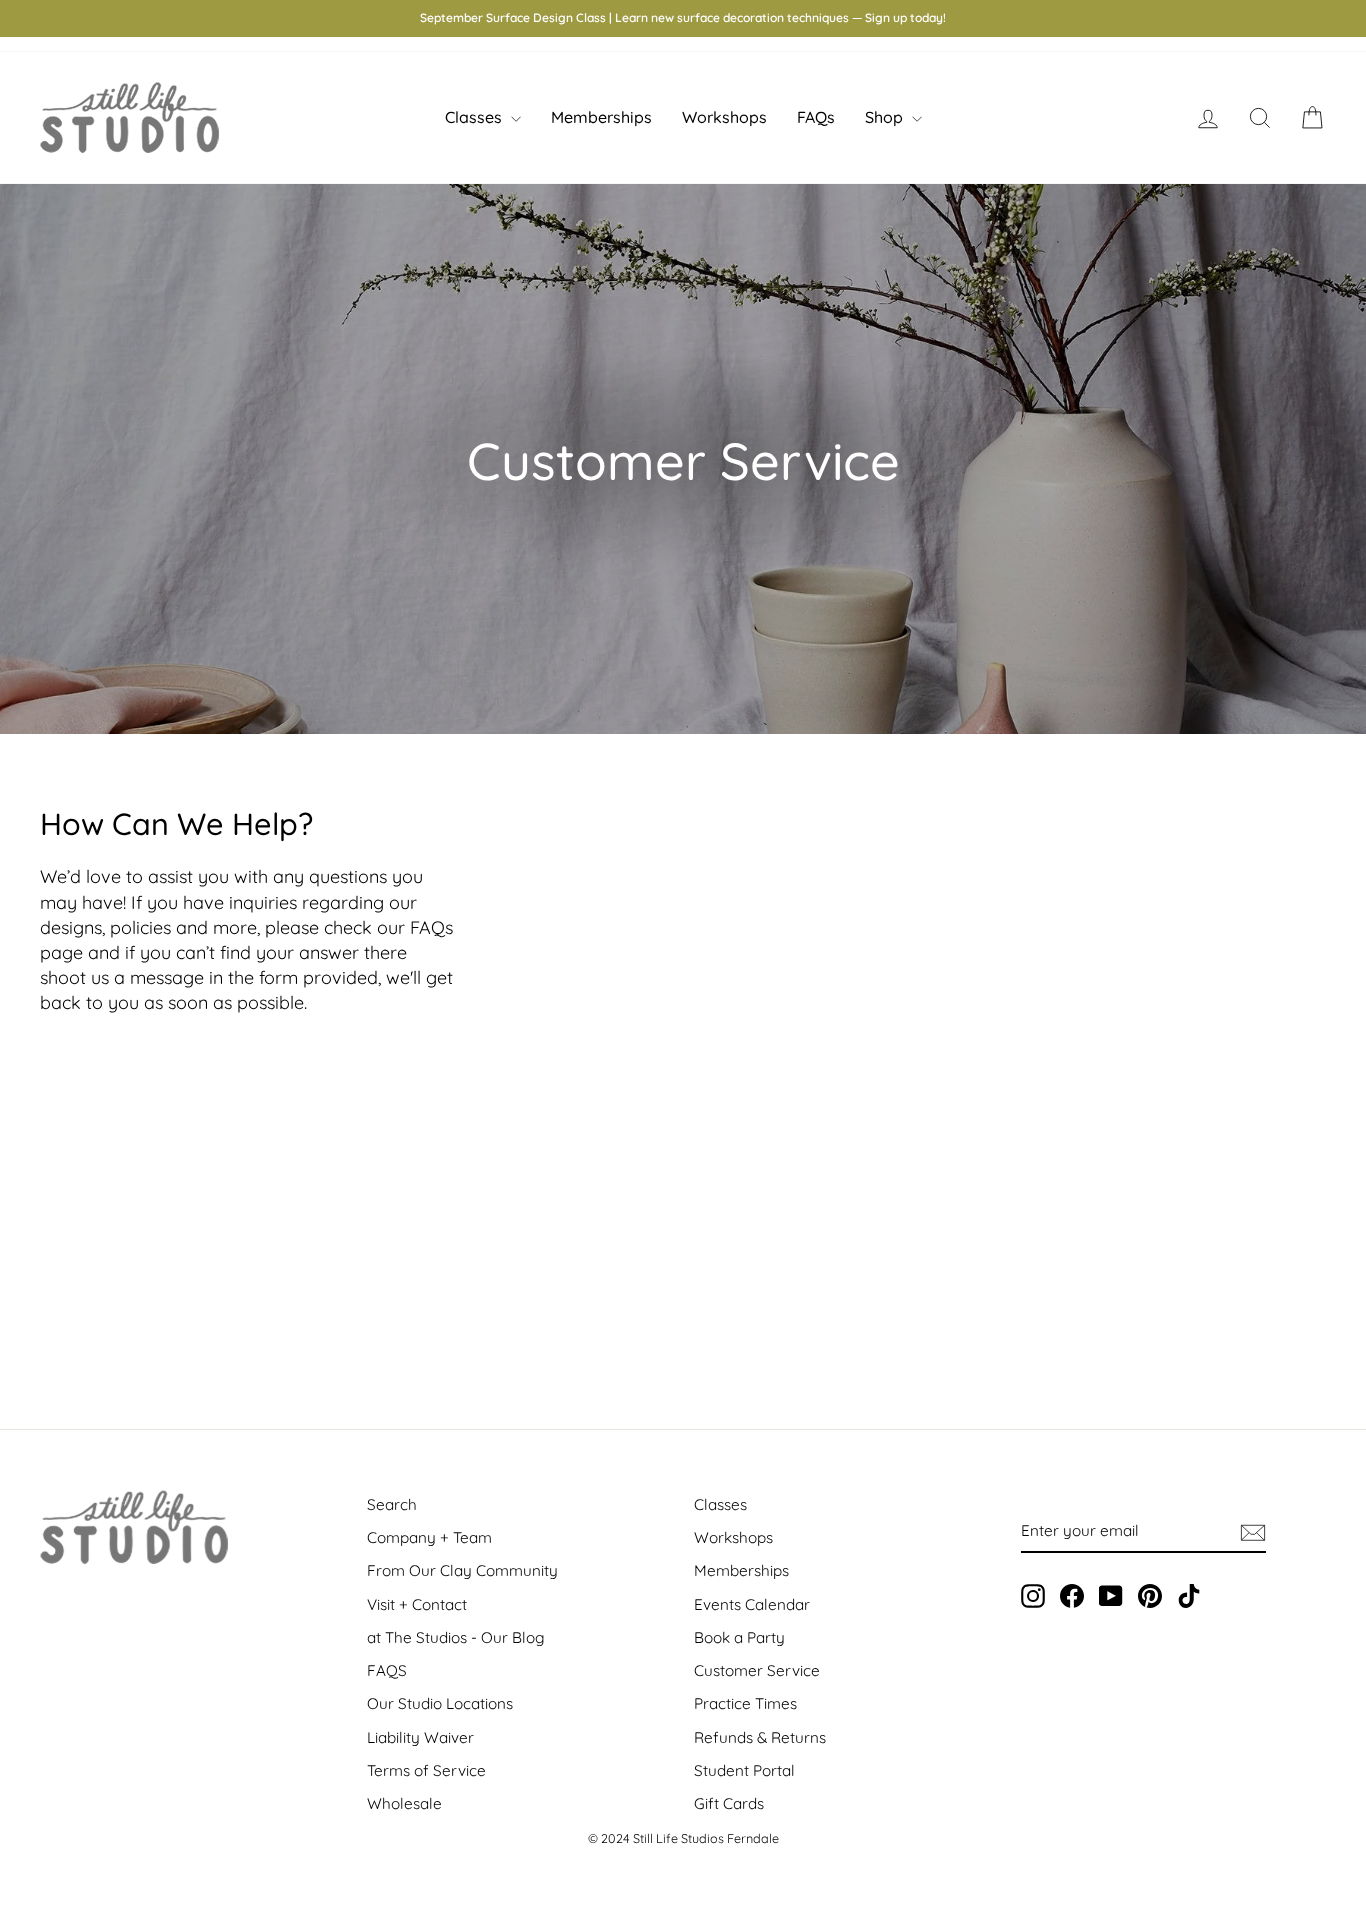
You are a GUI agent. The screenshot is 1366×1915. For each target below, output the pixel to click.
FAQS (387, 1670)
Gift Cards (729, 1803)
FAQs (816, 117)
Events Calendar (752, 1604)
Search (392, 1504)
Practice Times (745, 1703)
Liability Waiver (420, 1737)
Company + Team (429, 1537)
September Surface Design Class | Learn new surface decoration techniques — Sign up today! (683, 17)
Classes (475, 117)
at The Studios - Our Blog (456, 1637)
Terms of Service (426, 1770)
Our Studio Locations (440, 1703)
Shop (886, 117)
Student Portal (744, 1770)
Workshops (724, 117)
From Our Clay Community (462, 1570)
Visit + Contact (417, 1604)
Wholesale (404, 1803)
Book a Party (739, 1637)
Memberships (601, 117)
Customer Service (757, 1670)
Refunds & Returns (760, 1737)
